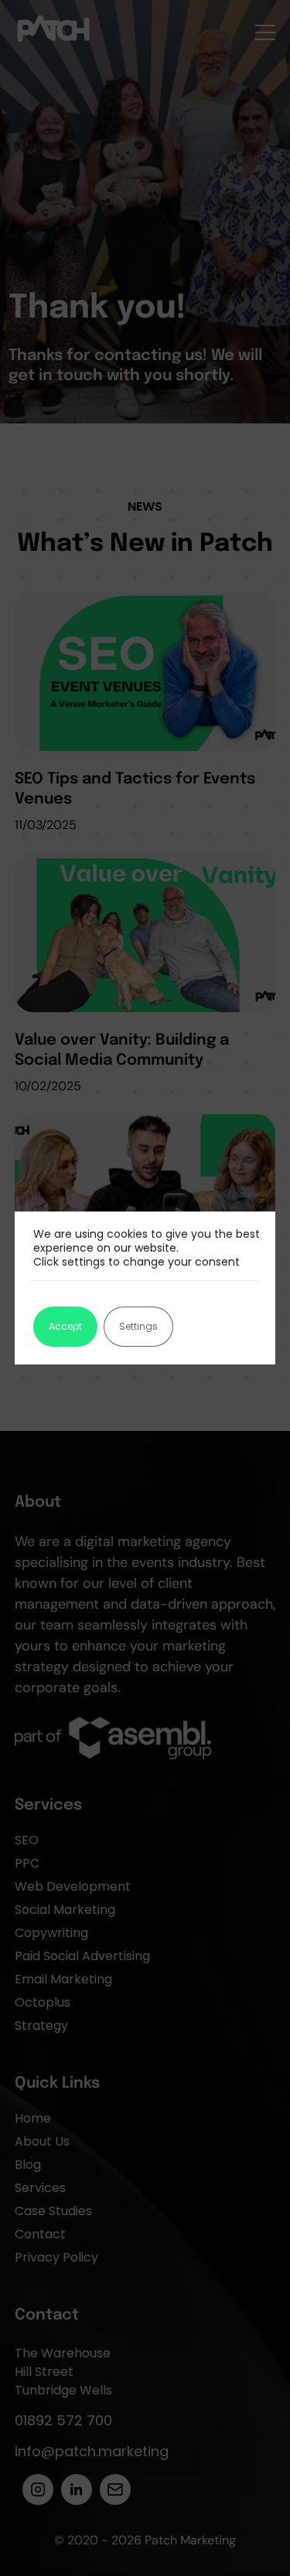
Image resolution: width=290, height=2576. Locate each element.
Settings (138, 1326)
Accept (65, 1326)
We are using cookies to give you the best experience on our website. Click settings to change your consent (147, 1248)
